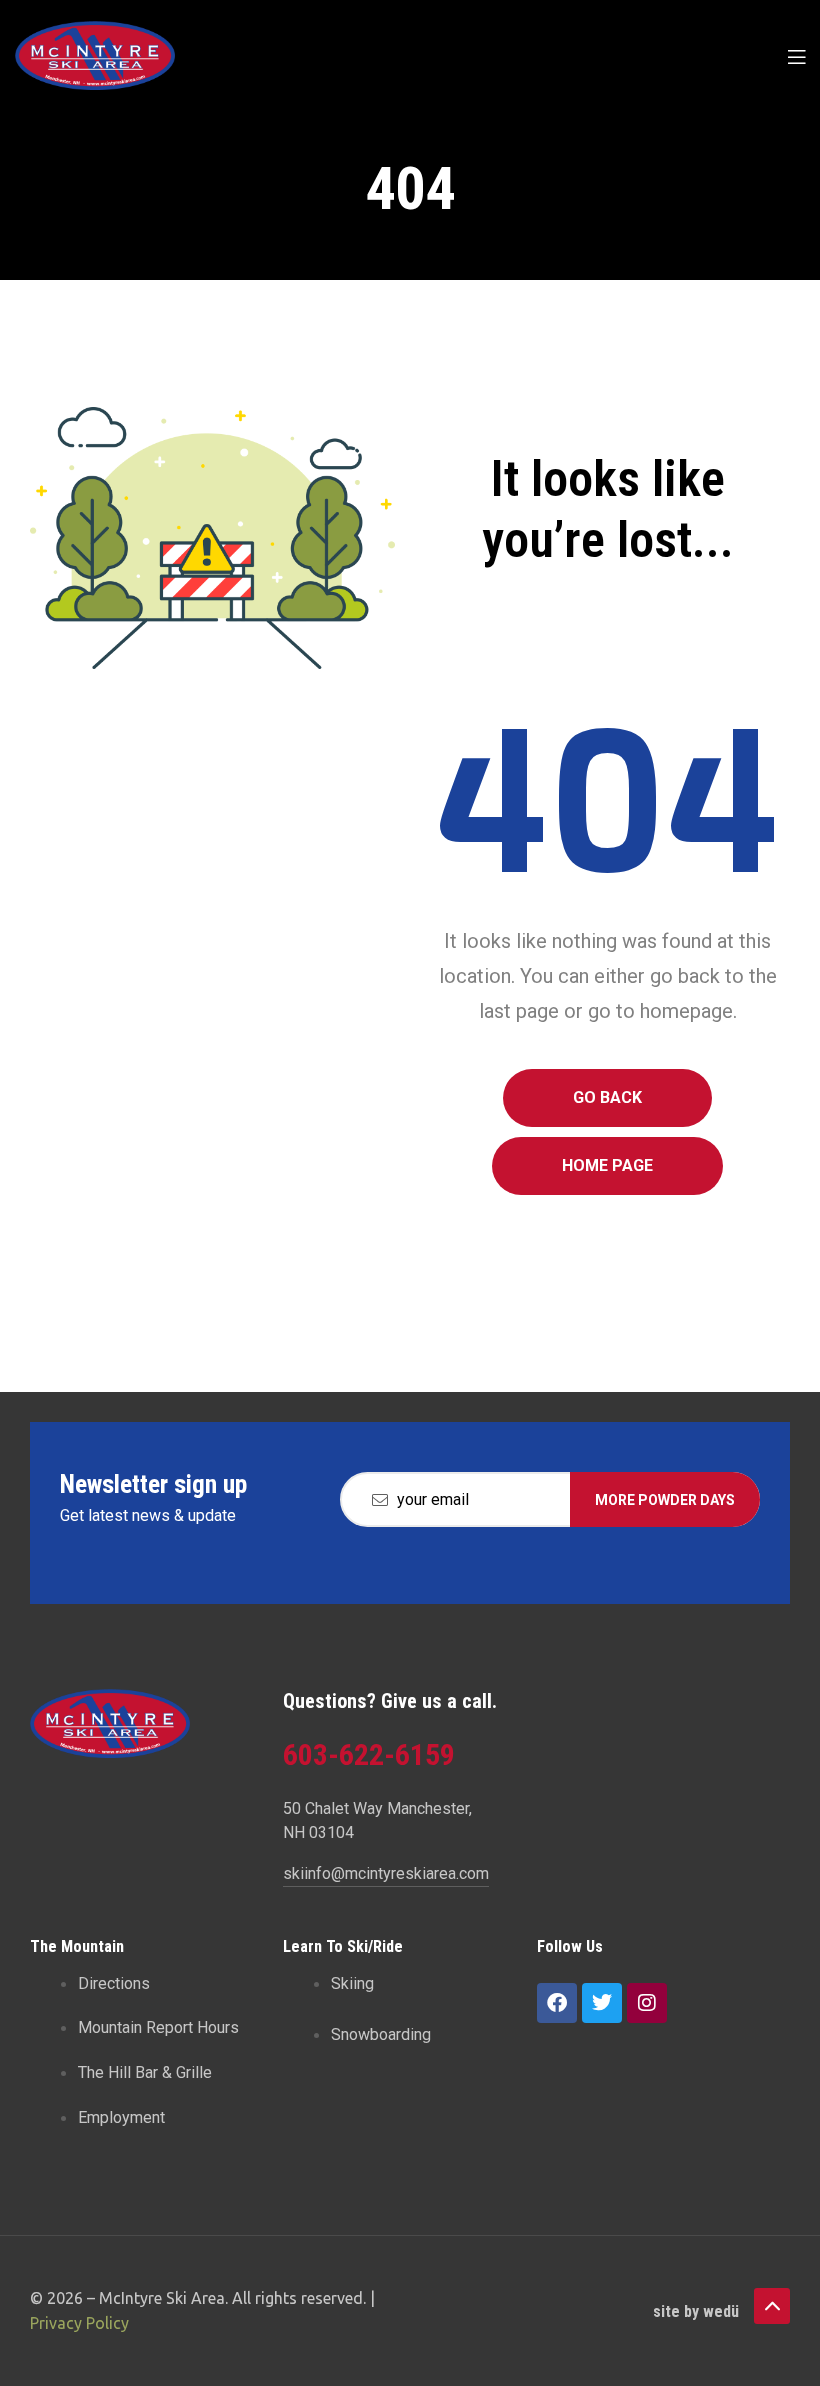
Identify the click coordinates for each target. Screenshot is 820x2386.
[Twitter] (602, 2003)
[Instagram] (647, 2003)
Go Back (607, 1097)
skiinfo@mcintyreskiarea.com (386, 1873)
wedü (721, 2311)
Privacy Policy (79, 2323)
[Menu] (796, 56)
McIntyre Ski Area (162, 2298)
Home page (607, 1165)
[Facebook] (557, 2003)
